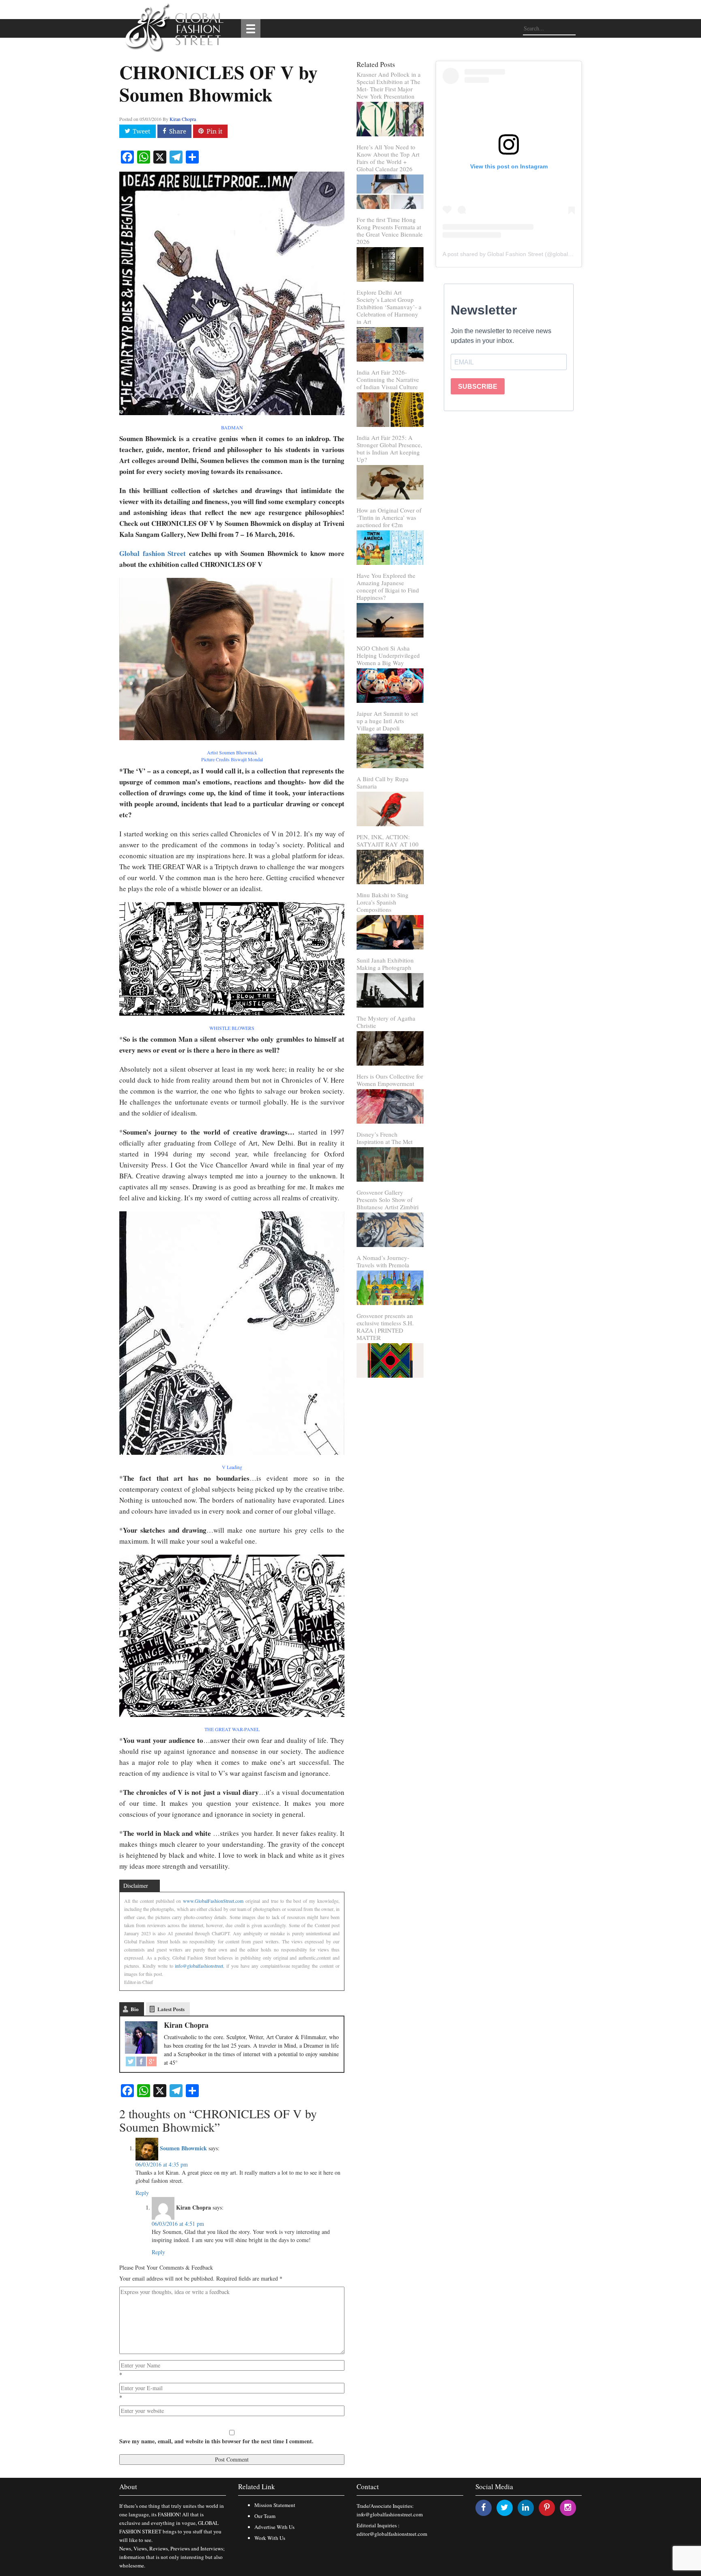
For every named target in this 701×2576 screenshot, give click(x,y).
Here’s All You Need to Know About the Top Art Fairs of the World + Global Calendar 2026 (388, 158)
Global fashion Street (153, 553)
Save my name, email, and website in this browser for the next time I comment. (216, 2441)
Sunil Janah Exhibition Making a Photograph (385, 964)
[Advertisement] (509, 487)
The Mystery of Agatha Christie (386, 1022)
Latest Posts (171, 2009)
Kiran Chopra (183, 119)
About (128, 2487)
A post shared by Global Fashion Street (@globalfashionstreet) (523, 254)
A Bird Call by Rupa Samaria (383, 782)
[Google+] (152, 2062)
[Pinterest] (547, 2507)
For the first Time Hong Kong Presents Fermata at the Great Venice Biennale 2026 (390, 230)
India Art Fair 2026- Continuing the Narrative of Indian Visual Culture (388, 379)
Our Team (265, 2516)
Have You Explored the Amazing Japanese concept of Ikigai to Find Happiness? (388, 586)
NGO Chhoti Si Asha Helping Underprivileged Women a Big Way (388, 655)
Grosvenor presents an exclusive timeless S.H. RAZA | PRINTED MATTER (385, 1327)
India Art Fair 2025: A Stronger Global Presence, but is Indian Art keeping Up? (389, 448)
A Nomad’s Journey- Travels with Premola (383, 1261)
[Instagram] (568, 2507)
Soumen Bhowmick (183, 2148)
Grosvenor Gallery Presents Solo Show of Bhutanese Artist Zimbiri (388, 1200)
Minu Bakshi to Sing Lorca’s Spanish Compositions (383, 902)
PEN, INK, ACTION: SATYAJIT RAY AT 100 (388, 840)
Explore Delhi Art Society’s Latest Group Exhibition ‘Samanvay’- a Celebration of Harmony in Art (389, 307)
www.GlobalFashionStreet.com (213, 1901)
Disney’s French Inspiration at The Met (385, 1138)
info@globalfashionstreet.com (390, 2514)
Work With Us (270, 2538)
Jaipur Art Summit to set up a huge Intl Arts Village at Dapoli (387, 721)
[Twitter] (131, 2062)
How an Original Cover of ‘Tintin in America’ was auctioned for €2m (389, 517)
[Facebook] (141, 2062)
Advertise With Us (274, 2527)
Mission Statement (275, 2505)
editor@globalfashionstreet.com (392, 2534)
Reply (142, 2193)
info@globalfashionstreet (199, 1966)
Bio (135, 2009)
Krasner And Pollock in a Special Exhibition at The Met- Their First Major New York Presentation (389, 85)
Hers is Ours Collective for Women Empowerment (390, 1080)
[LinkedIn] (526, 2507)
